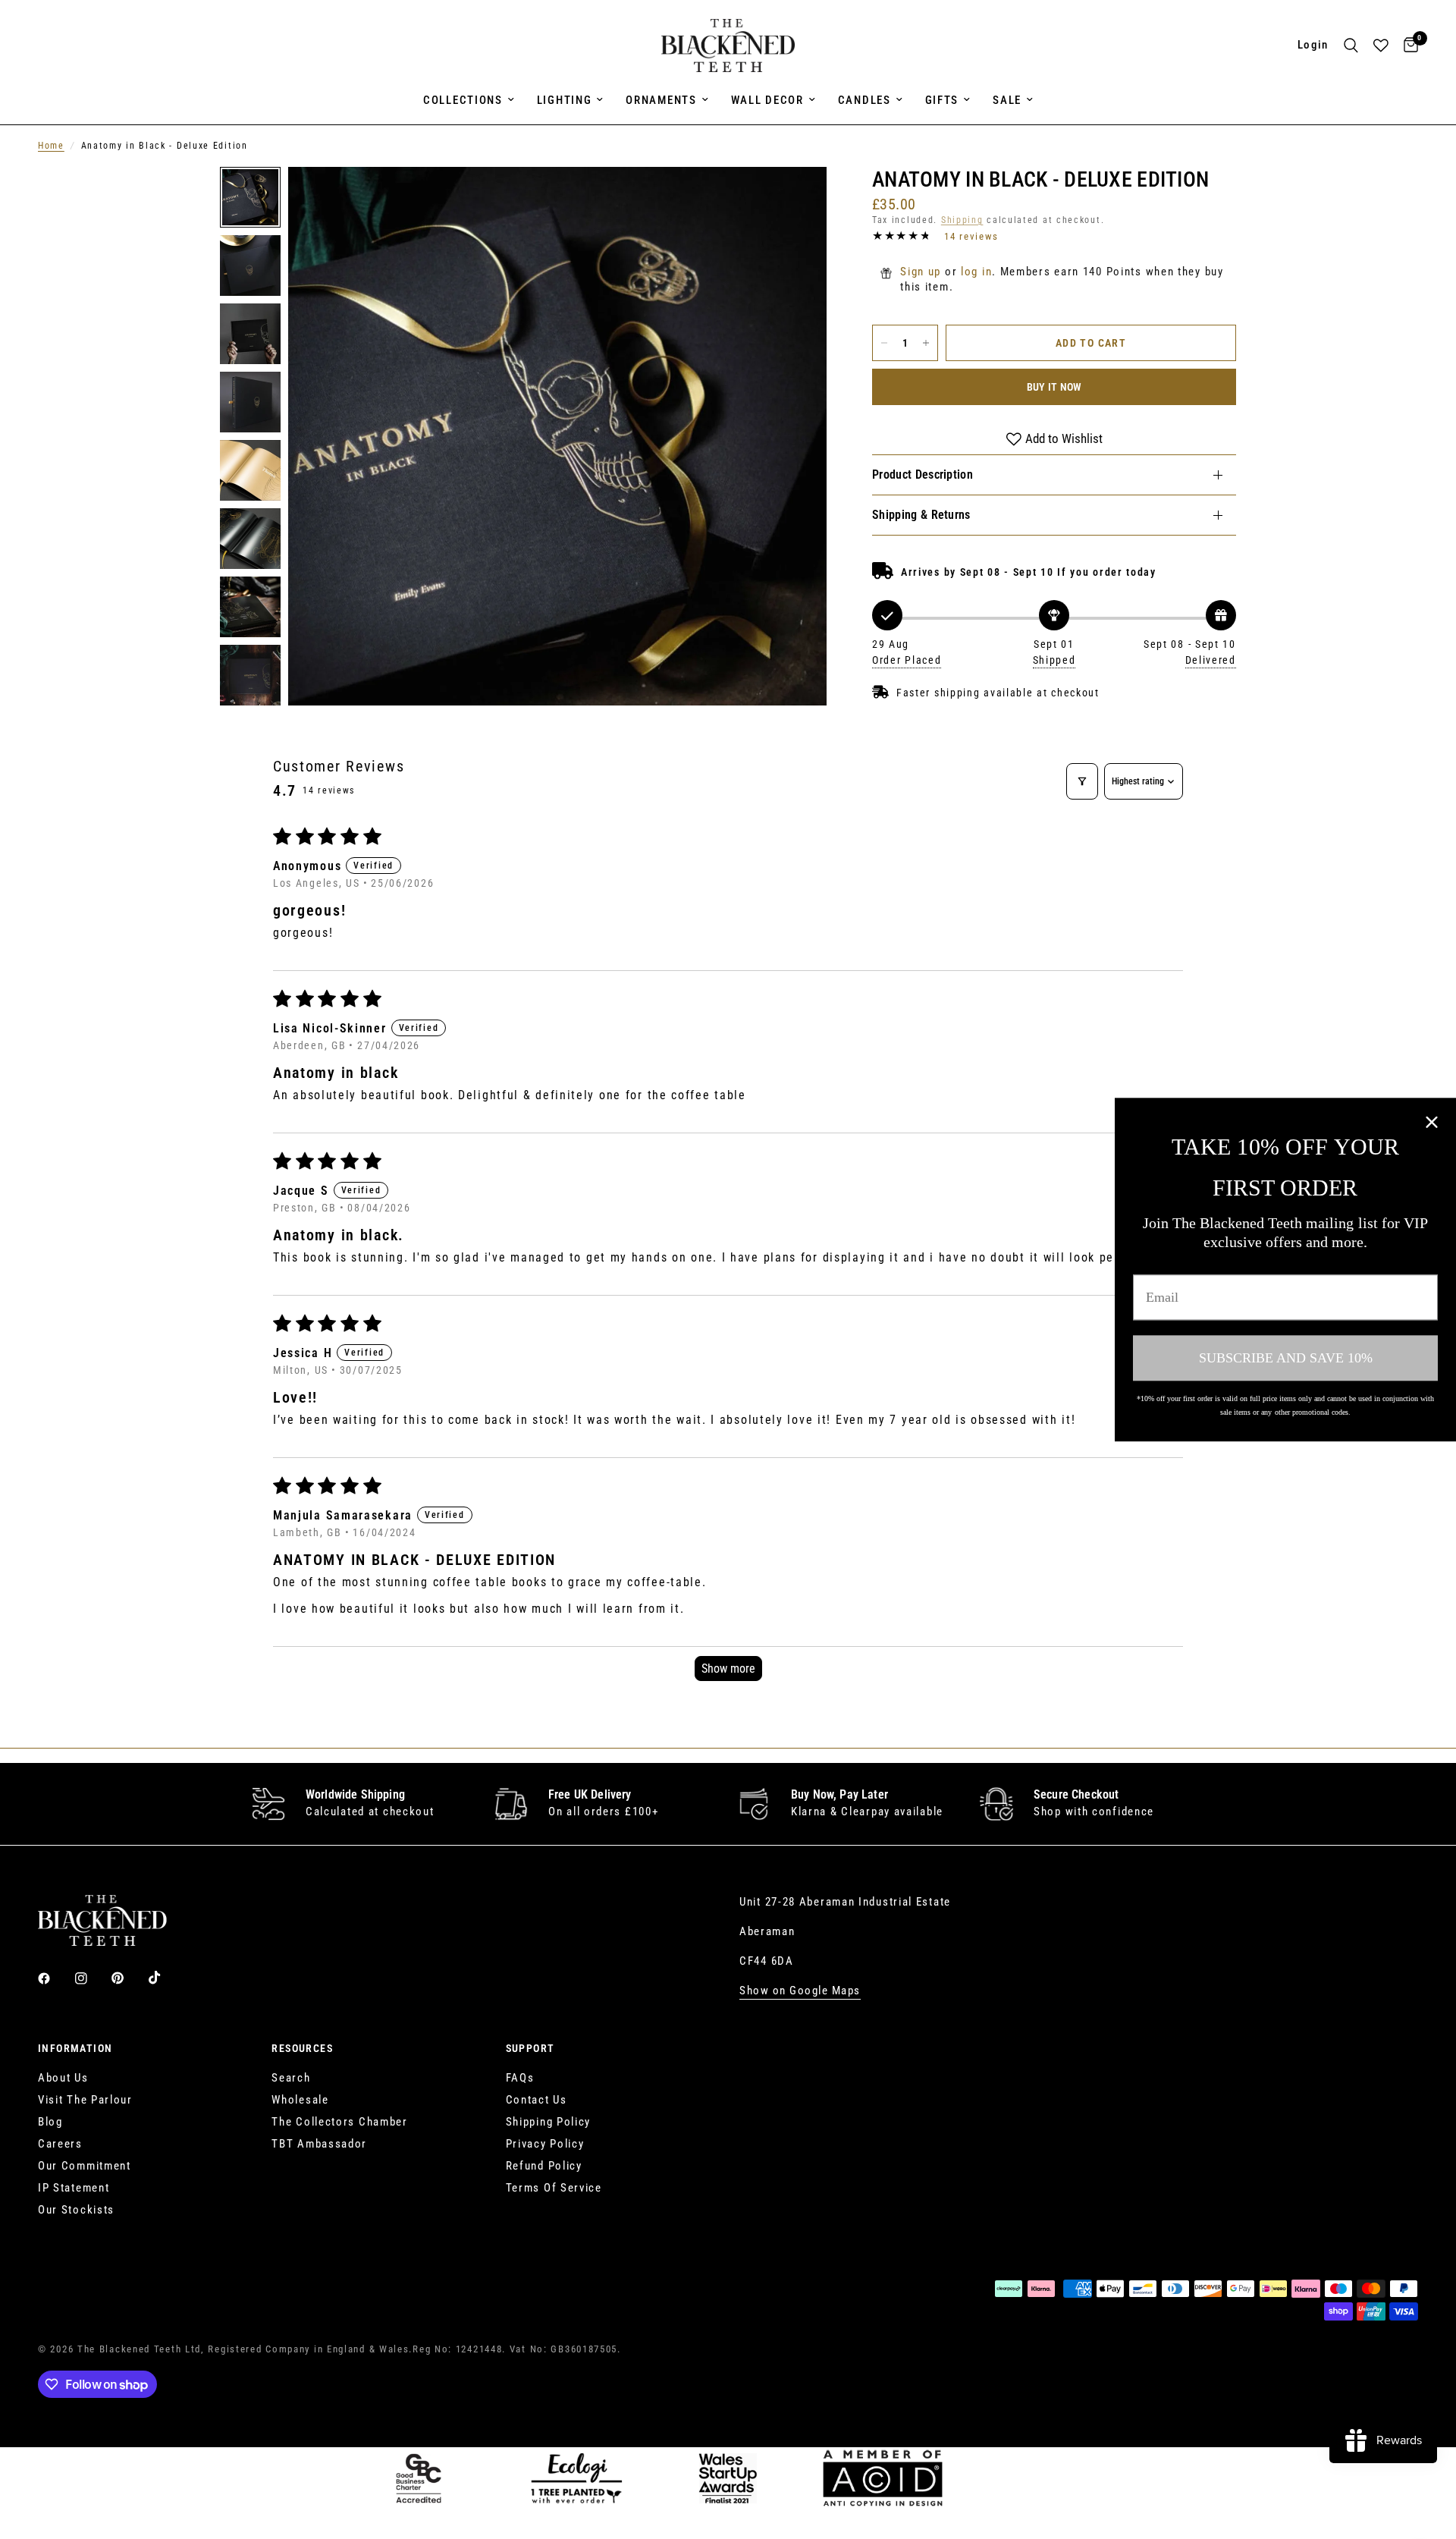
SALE (1007, 100)
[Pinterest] (128, 1978)
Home (51, 146)
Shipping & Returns (921, 515)
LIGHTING (565, 100)
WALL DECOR (767, 100)
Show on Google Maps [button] (800, 1991)
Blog (50, 2122)
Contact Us (537, 2100)
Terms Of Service (554, 2188)
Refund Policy (544, 2166)
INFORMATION (75, 2048)
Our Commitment (85, 2166)
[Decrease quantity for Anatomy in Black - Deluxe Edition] (884, 343)
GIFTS (942, 100)
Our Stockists (76, 2210)
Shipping (962, 220)
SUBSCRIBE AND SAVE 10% (1286, 1358)
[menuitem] (469, 100)
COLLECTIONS (463, 100)
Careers (60, 2144)
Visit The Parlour (85, 2100)
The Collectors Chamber (339, 2122)
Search (291, 2078)
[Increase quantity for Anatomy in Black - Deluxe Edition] (926, 343)
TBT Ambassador (319, 2144)
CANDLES (864, 100)
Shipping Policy (549, 2122)
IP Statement (74, 2188)
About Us (63, 2078)
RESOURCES (302, 2048)
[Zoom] (795, 199)
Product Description (923, 474)
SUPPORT (530, 2048)
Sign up (921, 272)
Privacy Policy (545, 2144)
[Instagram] (92, 1978)
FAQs (520, 2078)
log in (976, 272)
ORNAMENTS (661, 100)
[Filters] (1082, 781)
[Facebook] (55, 1978)
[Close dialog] (1432, 1122)
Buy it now (1054, 387)
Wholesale (300, 2100)
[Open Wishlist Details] (1381, 46)
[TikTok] (165, 1978)
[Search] (1351, 46)
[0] (1407, 46)
